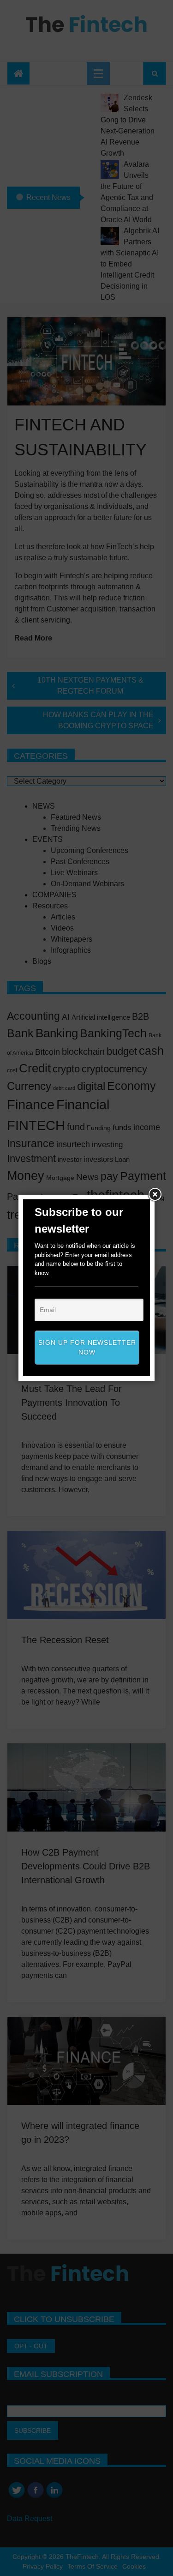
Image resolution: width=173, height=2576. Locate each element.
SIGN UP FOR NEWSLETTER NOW (87, 1347)
